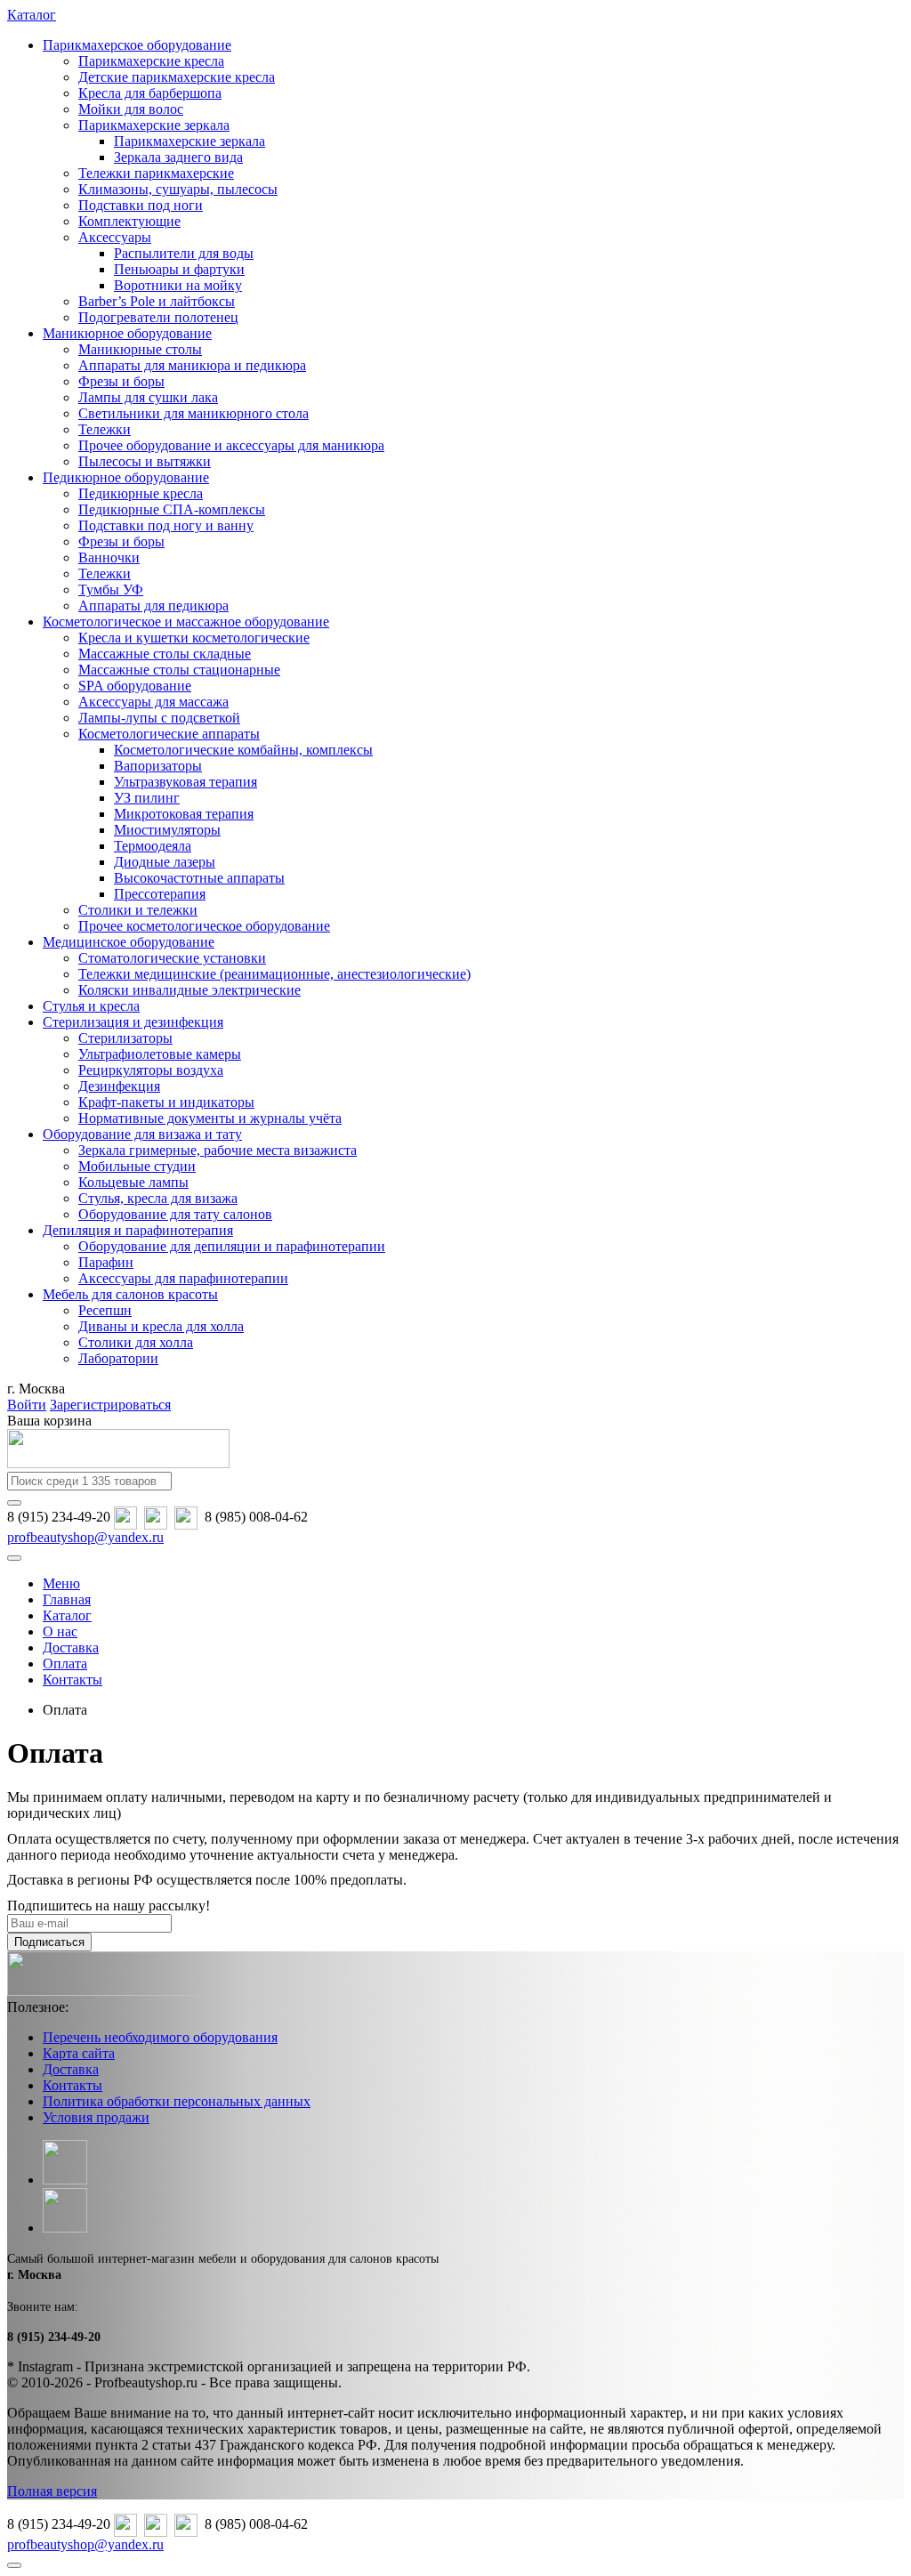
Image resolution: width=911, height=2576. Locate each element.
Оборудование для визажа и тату (142, 1134)
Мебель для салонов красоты (130, 1294)
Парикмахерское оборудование (137, 45)
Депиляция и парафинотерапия (138, 1230)
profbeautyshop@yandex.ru (85, 1537)
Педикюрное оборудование (126, 477)
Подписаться (49, 1942)
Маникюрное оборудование (127, 333)
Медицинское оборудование (129, 942)
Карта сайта (79, 2053)
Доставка (71, 2069)
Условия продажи (96, 2117)
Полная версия (52, 2491)
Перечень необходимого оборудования (160, 2037)
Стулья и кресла (91, 1006)
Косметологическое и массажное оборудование (186, 622)
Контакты (73, 2085)
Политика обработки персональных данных (177, 2101)
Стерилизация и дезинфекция (133, 1022)
